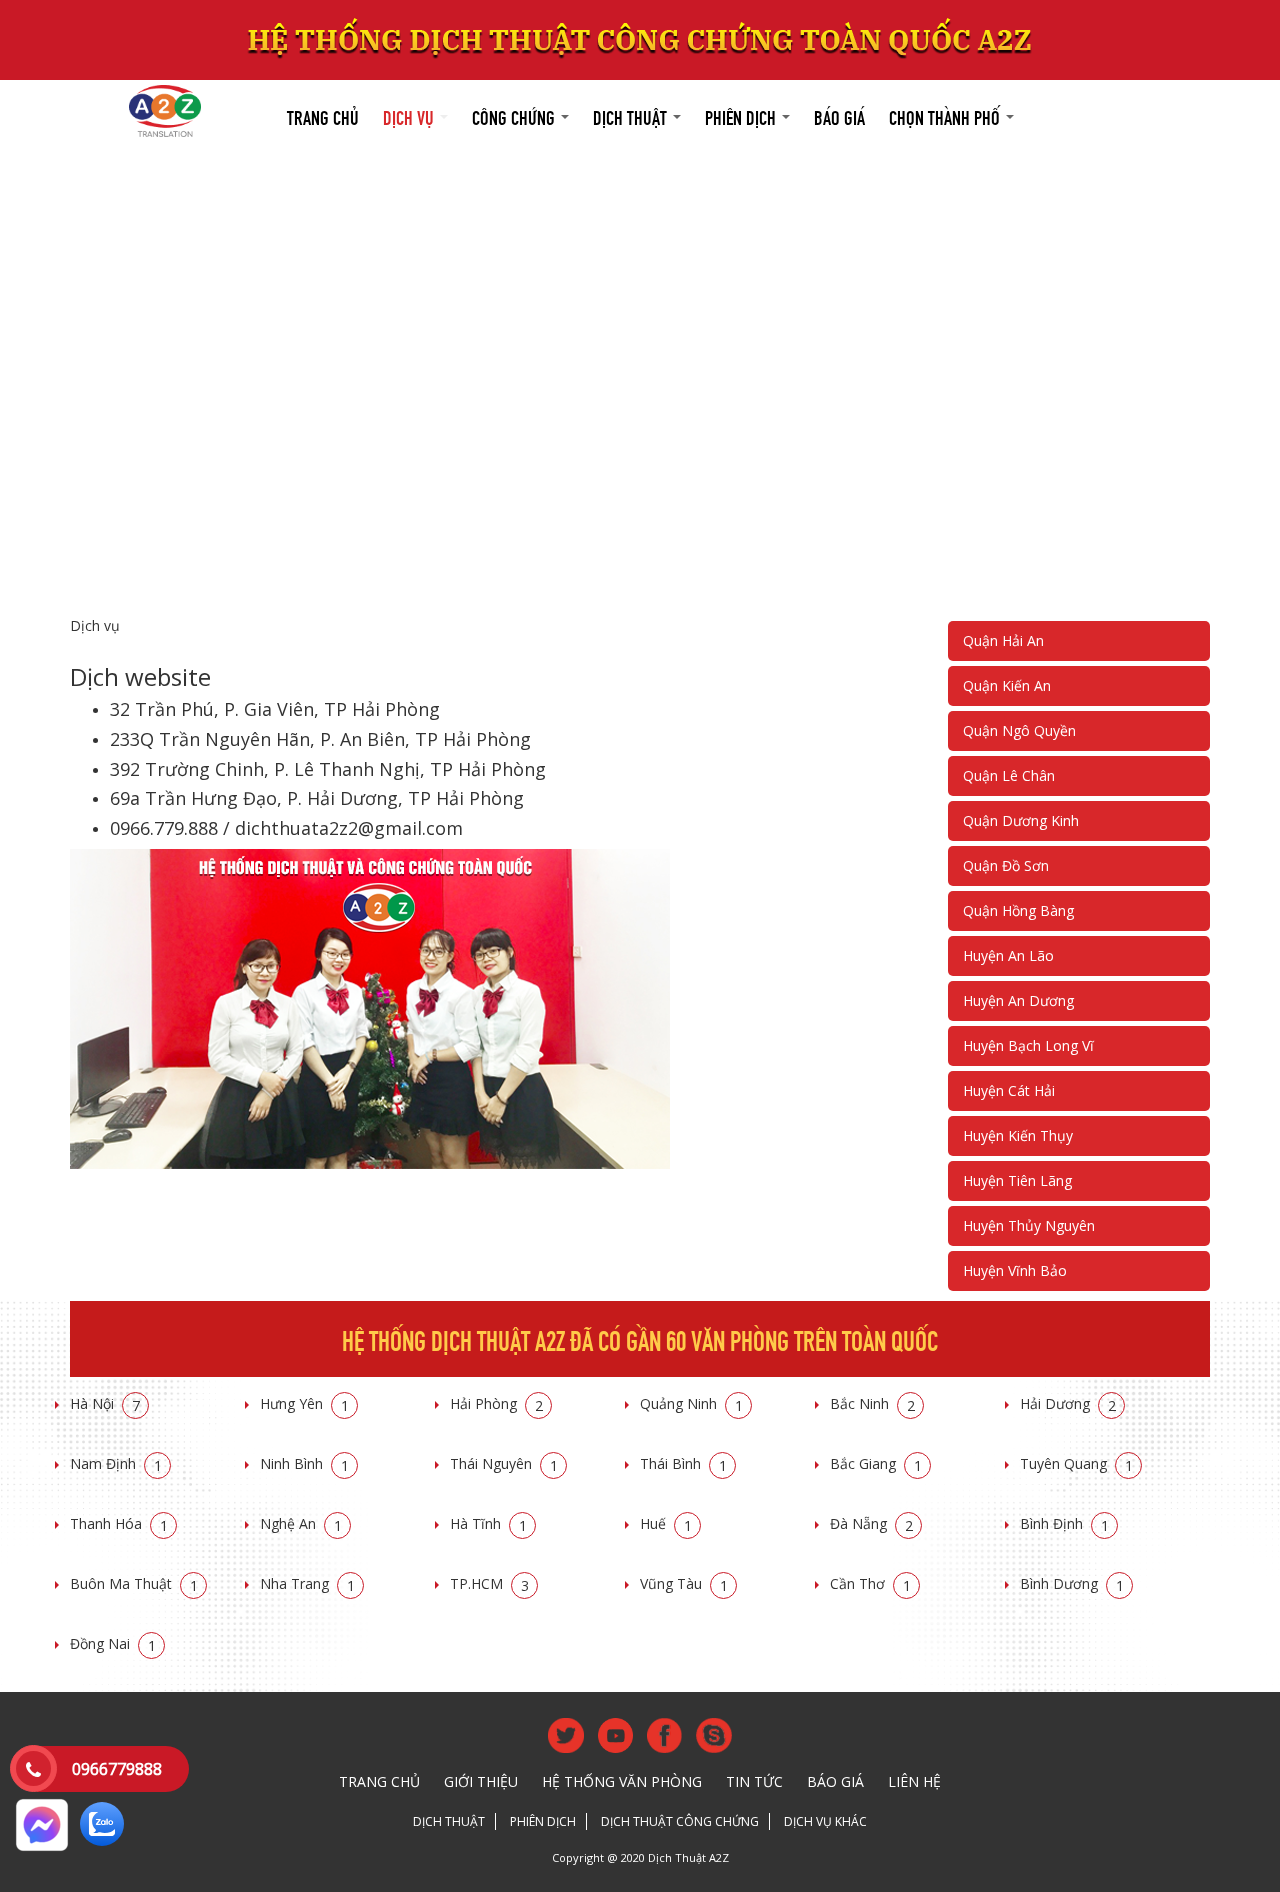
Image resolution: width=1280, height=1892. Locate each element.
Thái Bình (683, 1463)
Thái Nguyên (504, 1463)
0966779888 (117, 1769)
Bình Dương (1072, 1583)
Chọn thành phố (946, 115)
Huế (666, 1523)
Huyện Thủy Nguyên (1029, 1225)
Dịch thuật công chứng (680, 1821)
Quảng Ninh (691, 1403)
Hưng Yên (304, 1403)
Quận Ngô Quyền (1019, 730)
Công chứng (515, 115)
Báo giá (839, 115)
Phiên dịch (742, 115)
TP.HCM (489, 1583)
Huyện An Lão (1008, 955)
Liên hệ (914, 1781)
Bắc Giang (876, 1463)
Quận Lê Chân (1009, 775)
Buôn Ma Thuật (134, 1583)
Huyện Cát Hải (1009, 1090)
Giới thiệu (481, 1781)
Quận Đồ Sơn (1006, 865)
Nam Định (116, 1463)
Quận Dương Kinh (1021, 820)
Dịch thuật (632, 115)
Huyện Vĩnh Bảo (1015, 1270)
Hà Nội (105, 1403)
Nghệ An (301, 1523)
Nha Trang (307, 1583)
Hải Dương (1068, 1403)
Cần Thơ (870, 1583)
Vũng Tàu (684, 1583)
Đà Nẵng (871, 1523)
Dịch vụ (410, 115)
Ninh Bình (304, 1463)
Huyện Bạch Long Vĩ (1028, 1045)
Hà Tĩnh (488, 1523)
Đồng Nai (113, 1643)
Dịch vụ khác (825, 1821)
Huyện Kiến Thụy (1018, 1135)
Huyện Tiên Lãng (1017, 1180)
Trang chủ (323, 115)
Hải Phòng (496, 1403)
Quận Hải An (1003, 640)
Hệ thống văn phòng (622, 1781)
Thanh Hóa (119, 1523)
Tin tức (754, 1781)
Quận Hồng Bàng (1018, 910)
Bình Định (1064, 1523)
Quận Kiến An (1007, 685)
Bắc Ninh (872, 1403)
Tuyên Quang (1076, 1463)
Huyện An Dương (1018, 1000)
